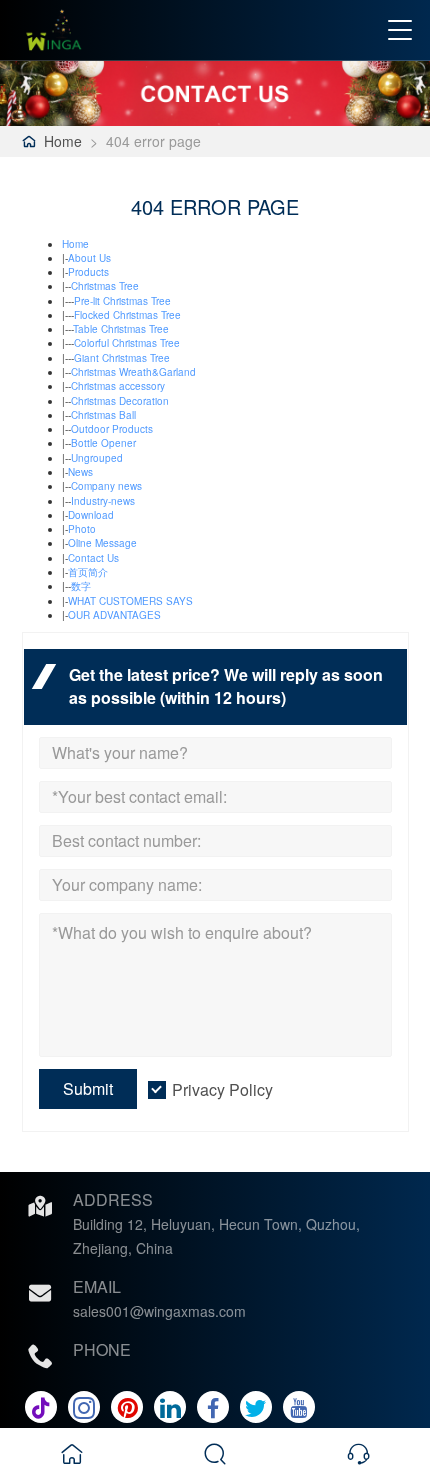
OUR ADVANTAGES (114, 615)
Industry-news (103, 501)
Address (113, 1199)
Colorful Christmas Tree (127, 343)
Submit (88, 1088)
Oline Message (102, 543)
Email (97, 1286)
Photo (82, 529)
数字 (81, 586)
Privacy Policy (222, 1089)
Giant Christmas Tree (122, 358)
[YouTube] (299, 1407)
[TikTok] (41, 1407)
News (80, 472)
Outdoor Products (112, 429)
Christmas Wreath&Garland (133, 372)
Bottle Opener (103, 443)
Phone (102, 1349)
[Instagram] (84, 1407)
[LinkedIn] (170, 1407)
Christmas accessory (118, 386)
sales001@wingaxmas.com (159, 1311)
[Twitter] (256, 1407)
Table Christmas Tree (121, 329)
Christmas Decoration (120, 401)
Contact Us (93, 558)
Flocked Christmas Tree (127, 315)
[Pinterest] (127, 1407)
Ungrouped (97, 458)
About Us (89, 258)
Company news (106, 486)
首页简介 (88, 572)
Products (88, 272)
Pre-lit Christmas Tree (122, 301)
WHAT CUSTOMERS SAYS (130, 601)
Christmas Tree (105, 286)
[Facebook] (213, 1407)
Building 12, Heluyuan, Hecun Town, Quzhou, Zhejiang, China (216, 1236)
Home (63, 141)
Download (91, 515)
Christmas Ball (103, 415)
